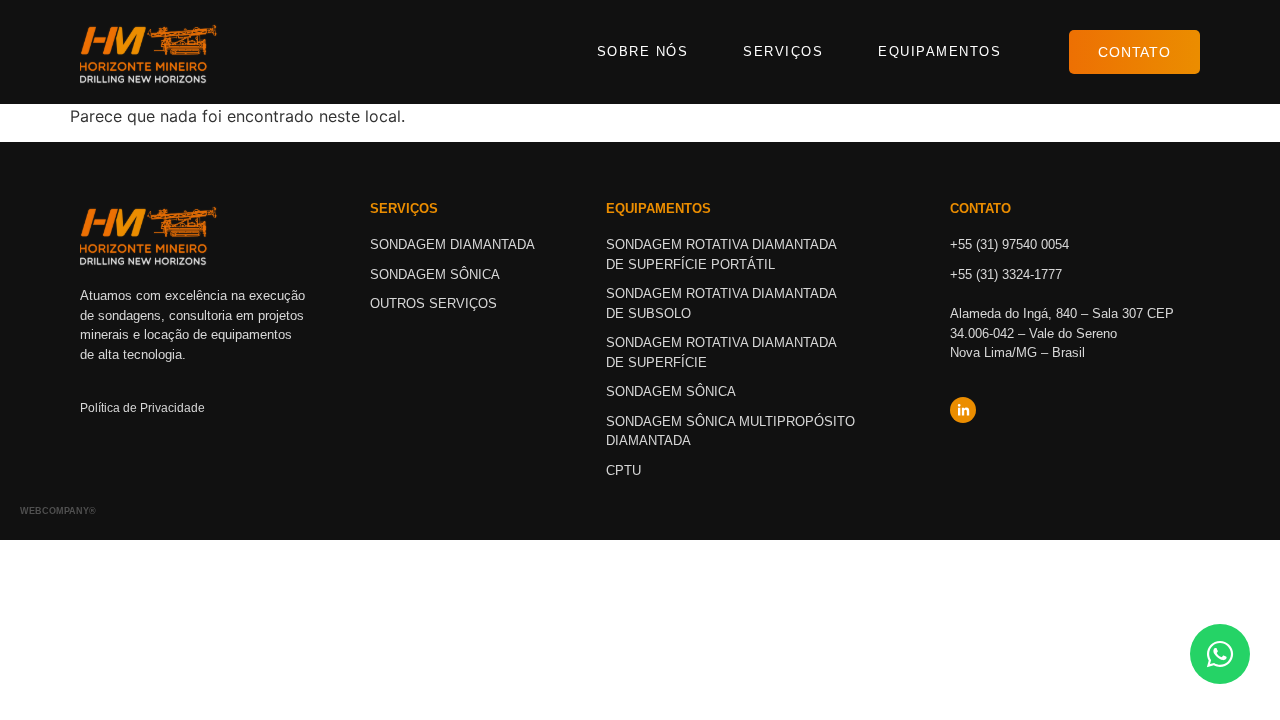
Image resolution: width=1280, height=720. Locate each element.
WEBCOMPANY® (58, 511)
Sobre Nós (643, 51)
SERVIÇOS (404, 208)
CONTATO (980, 208)
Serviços (783, 51)
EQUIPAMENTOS (658, 208)
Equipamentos (939, 51)
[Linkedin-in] (963, 410)
